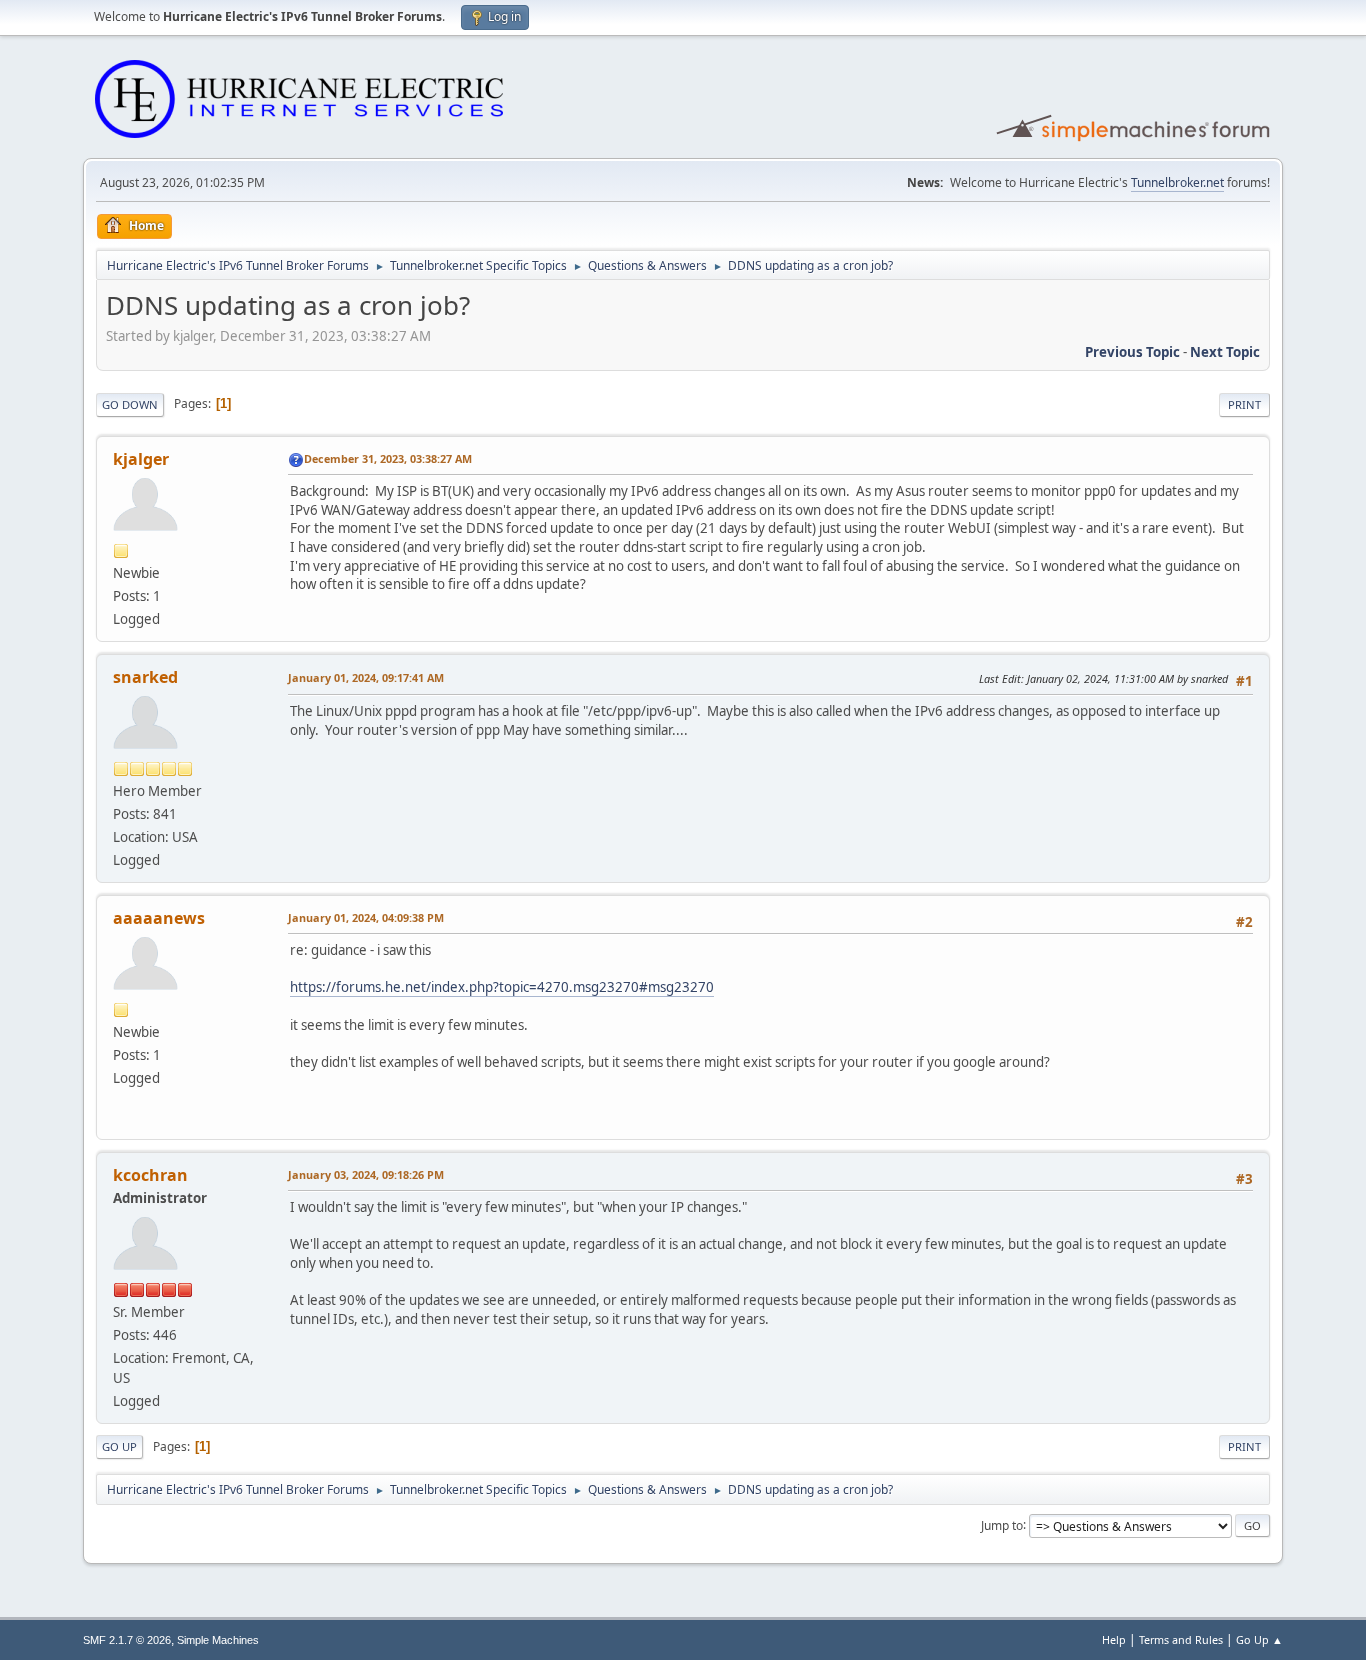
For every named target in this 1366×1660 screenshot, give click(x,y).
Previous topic (1132, 352)
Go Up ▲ (1259, 1639)
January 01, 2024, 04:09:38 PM (366, 917)
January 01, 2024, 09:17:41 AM (366, 677)
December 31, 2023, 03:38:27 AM (388, 458)
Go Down (130, 404)
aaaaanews (159, 918)
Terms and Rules (1181, 1639)
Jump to (1002, 1524)
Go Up (119, 1446)
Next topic (1225, 352)
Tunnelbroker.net (1177, 182)
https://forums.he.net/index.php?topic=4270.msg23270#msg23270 (502, 987)
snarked (145, 677)
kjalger (141, 459)
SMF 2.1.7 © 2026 (127, 1640)
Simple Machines (218, 1640)
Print (1244, 404)
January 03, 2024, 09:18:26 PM (366, 1174)
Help (1114, 1639)
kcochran (150, 1175)
